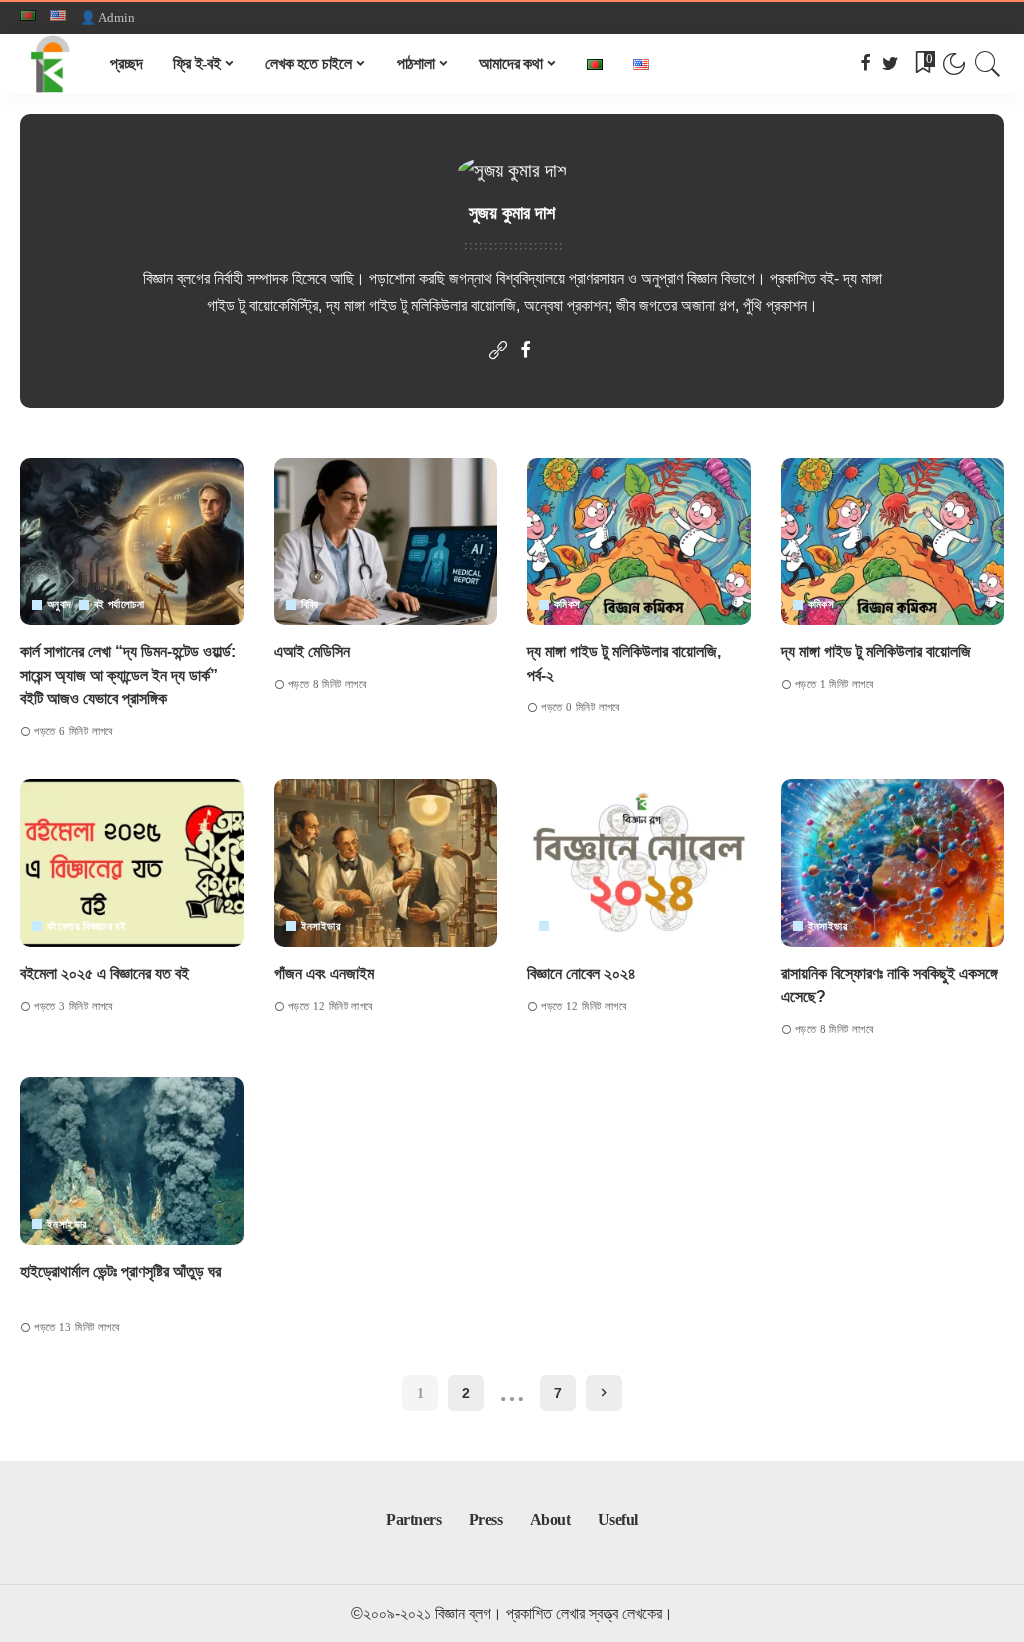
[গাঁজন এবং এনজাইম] (386, 863)
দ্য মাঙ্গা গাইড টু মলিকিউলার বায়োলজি (876, 651)
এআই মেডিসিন (314, 651)
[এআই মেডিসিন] (386, 542)
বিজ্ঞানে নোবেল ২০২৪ (581, 973)
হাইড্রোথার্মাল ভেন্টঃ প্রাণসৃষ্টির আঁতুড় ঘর (126, 1271)
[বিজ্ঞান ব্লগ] (50, 64)
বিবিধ (310, 604)
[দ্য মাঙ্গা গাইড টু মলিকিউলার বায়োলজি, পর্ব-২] (639, 542)
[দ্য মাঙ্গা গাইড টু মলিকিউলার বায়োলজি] (893, 542)
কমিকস (567, 604)
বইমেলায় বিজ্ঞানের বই (86, 926)
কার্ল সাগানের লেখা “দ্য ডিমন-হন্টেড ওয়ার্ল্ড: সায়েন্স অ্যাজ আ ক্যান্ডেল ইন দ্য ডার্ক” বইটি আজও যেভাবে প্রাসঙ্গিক (128, 674)
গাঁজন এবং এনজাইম (326, 973)
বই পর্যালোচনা (119, 604)
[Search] (988, 64)
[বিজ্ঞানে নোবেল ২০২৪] (639, 863)
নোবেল (566, 926)
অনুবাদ (59, 604)
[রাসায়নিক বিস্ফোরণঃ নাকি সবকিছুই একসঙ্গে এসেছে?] (893, 863)
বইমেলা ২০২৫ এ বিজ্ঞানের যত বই (104, 973)
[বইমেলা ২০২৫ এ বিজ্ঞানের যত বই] (132, 863)
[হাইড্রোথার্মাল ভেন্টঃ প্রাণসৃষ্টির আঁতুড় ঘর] (132, 1161)
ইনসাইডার (320, 926)
